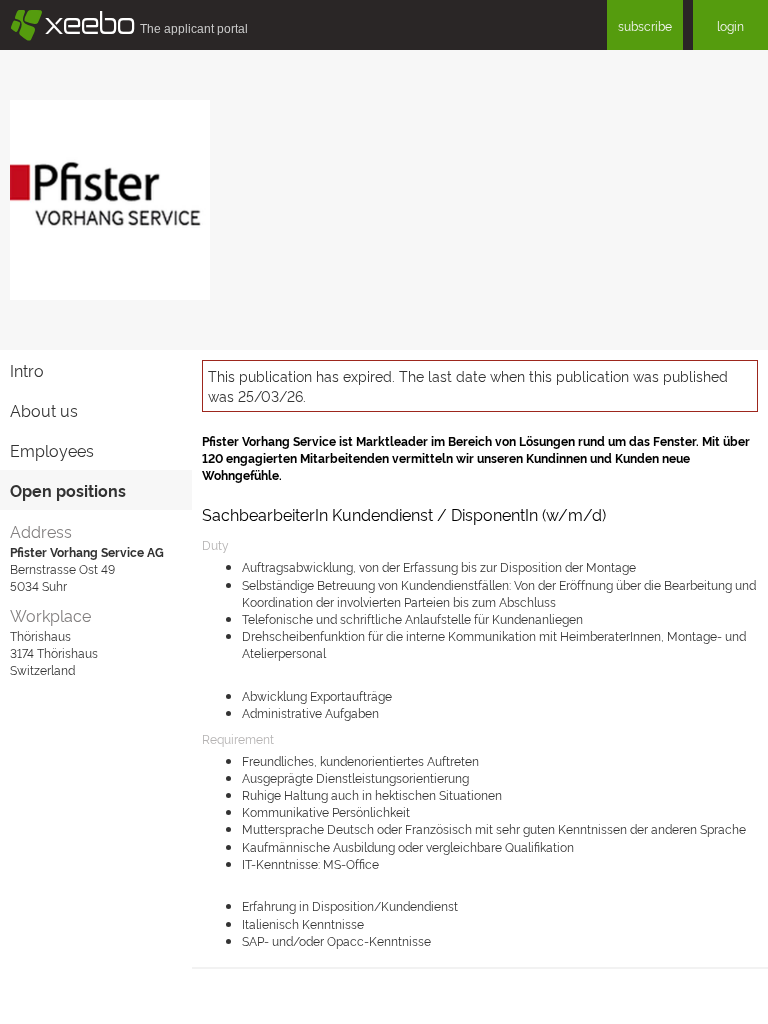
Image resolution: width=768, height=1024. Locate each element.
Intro (27, 370)
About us (44, 410)
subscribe (645, 25)
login (730, 25)
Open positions (68, 490)
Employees (52, 450)
